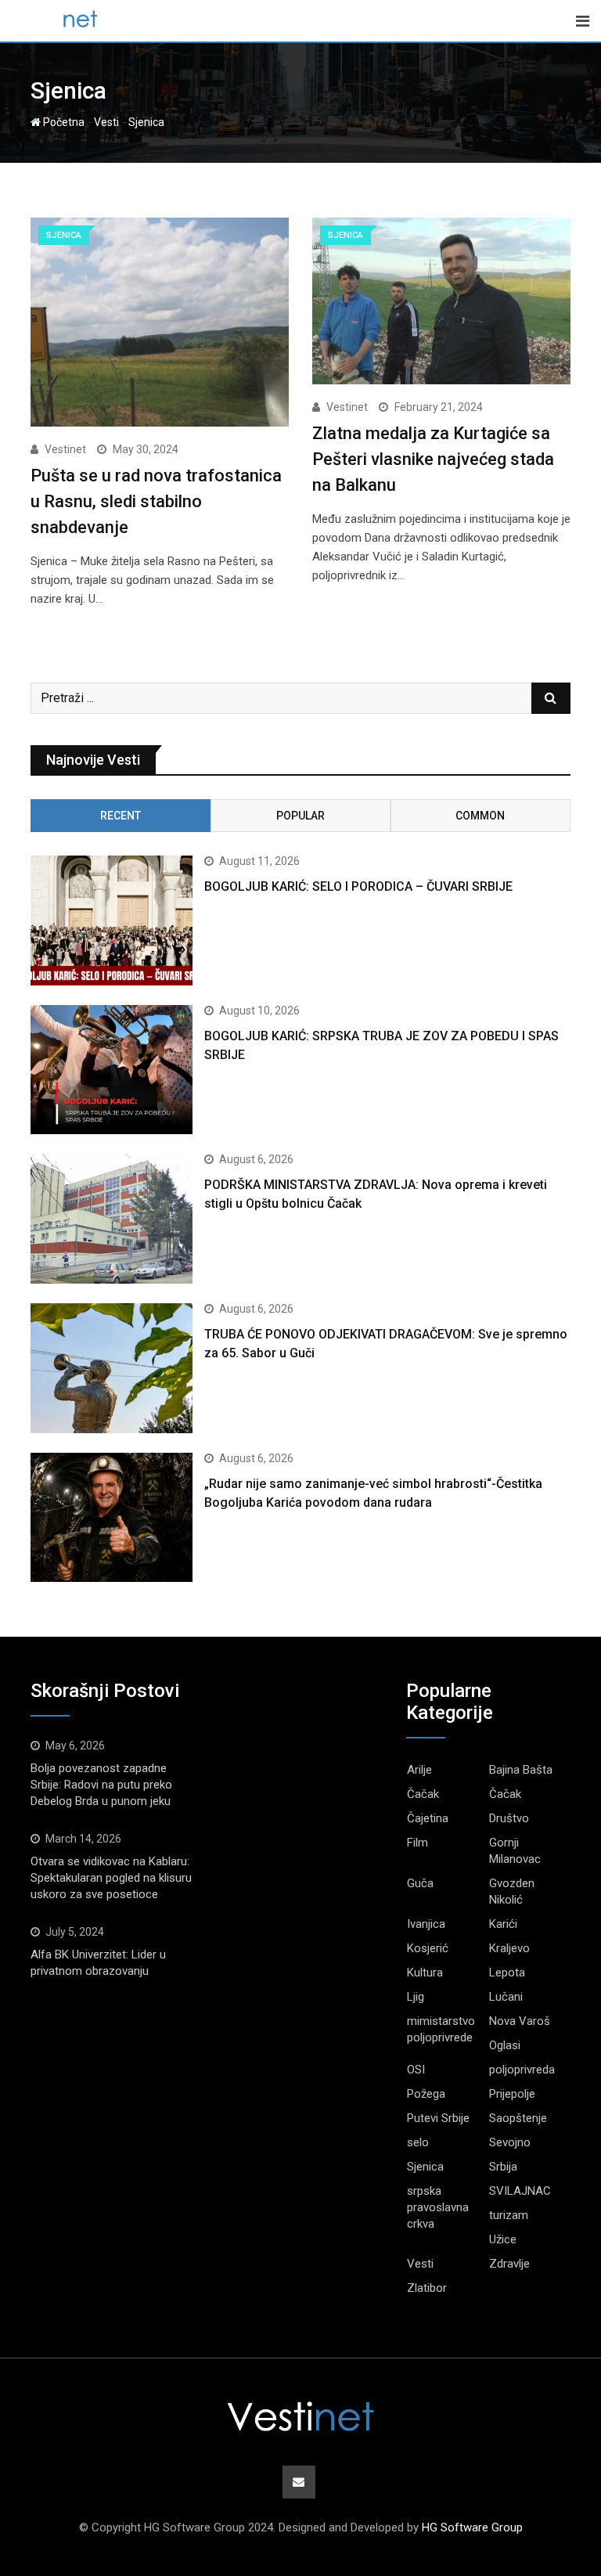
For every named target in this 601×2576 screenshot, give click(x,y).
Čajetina (428, 1818)
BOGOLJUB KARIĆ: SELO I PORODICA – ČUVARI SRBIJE (358, 886)
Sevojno (510, 2142)
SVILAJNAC (520, 2191)
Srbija (503, 2167)
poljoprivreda (522, 2070)
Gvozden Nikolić (512, 1891)
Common (480, 816)
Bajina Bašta (521, 1770)
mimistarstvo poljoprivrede (441, 2029)
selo (418, 2142)
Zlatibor (427, 2288)
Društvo (509, 1818)
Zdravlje (509, 2264)
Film (417, 1843)
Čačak (423, 1794)
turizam (509, 2215)
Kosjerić (428, 1948)
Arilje (419, 1770)
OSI (416, 2070)
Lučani (506, 1997)
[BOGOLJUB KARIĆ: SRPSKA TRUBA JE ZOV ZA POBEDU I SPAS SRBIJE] (112, 1070)
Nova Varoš (520, 2021)
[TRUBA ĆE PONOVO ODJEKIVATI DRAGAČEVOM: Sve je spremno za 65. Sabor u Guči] (112, 1368)
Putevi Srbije (438, 2118)
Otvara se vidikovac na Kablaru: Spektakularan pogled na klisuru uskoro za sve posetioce (111, 1878)
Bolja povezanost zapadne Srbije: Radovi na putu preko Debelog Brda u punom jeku (101, 1785)
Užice (503, 2239)
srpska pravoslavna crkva (438, 2207)
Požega (426, 2094)
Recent (121, 816)
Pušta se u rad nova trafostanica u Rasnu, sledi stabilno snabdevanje (156, 501)
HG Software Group (472, 2527)
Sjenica (425, 2167)
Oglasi (505, 2045)
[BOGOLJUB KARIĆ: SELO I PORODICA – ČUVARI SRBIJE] (112, 921)
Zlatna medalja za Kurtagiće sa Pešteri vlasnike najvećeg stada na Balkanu (433, 459)
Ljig (416, 1997)
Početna (63, 122)
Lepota (507, 1973)
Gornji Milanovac (515, 1851)
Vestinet (65, 449)
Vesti (106, 122)
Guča (420, 1883)
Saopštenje (518, 2118)
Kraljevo (509, 1948)
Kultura (425, 1973)
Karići (503, 1924)
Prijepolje (512, 2094)
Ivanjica (426, 1924)
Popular (300, 816)
